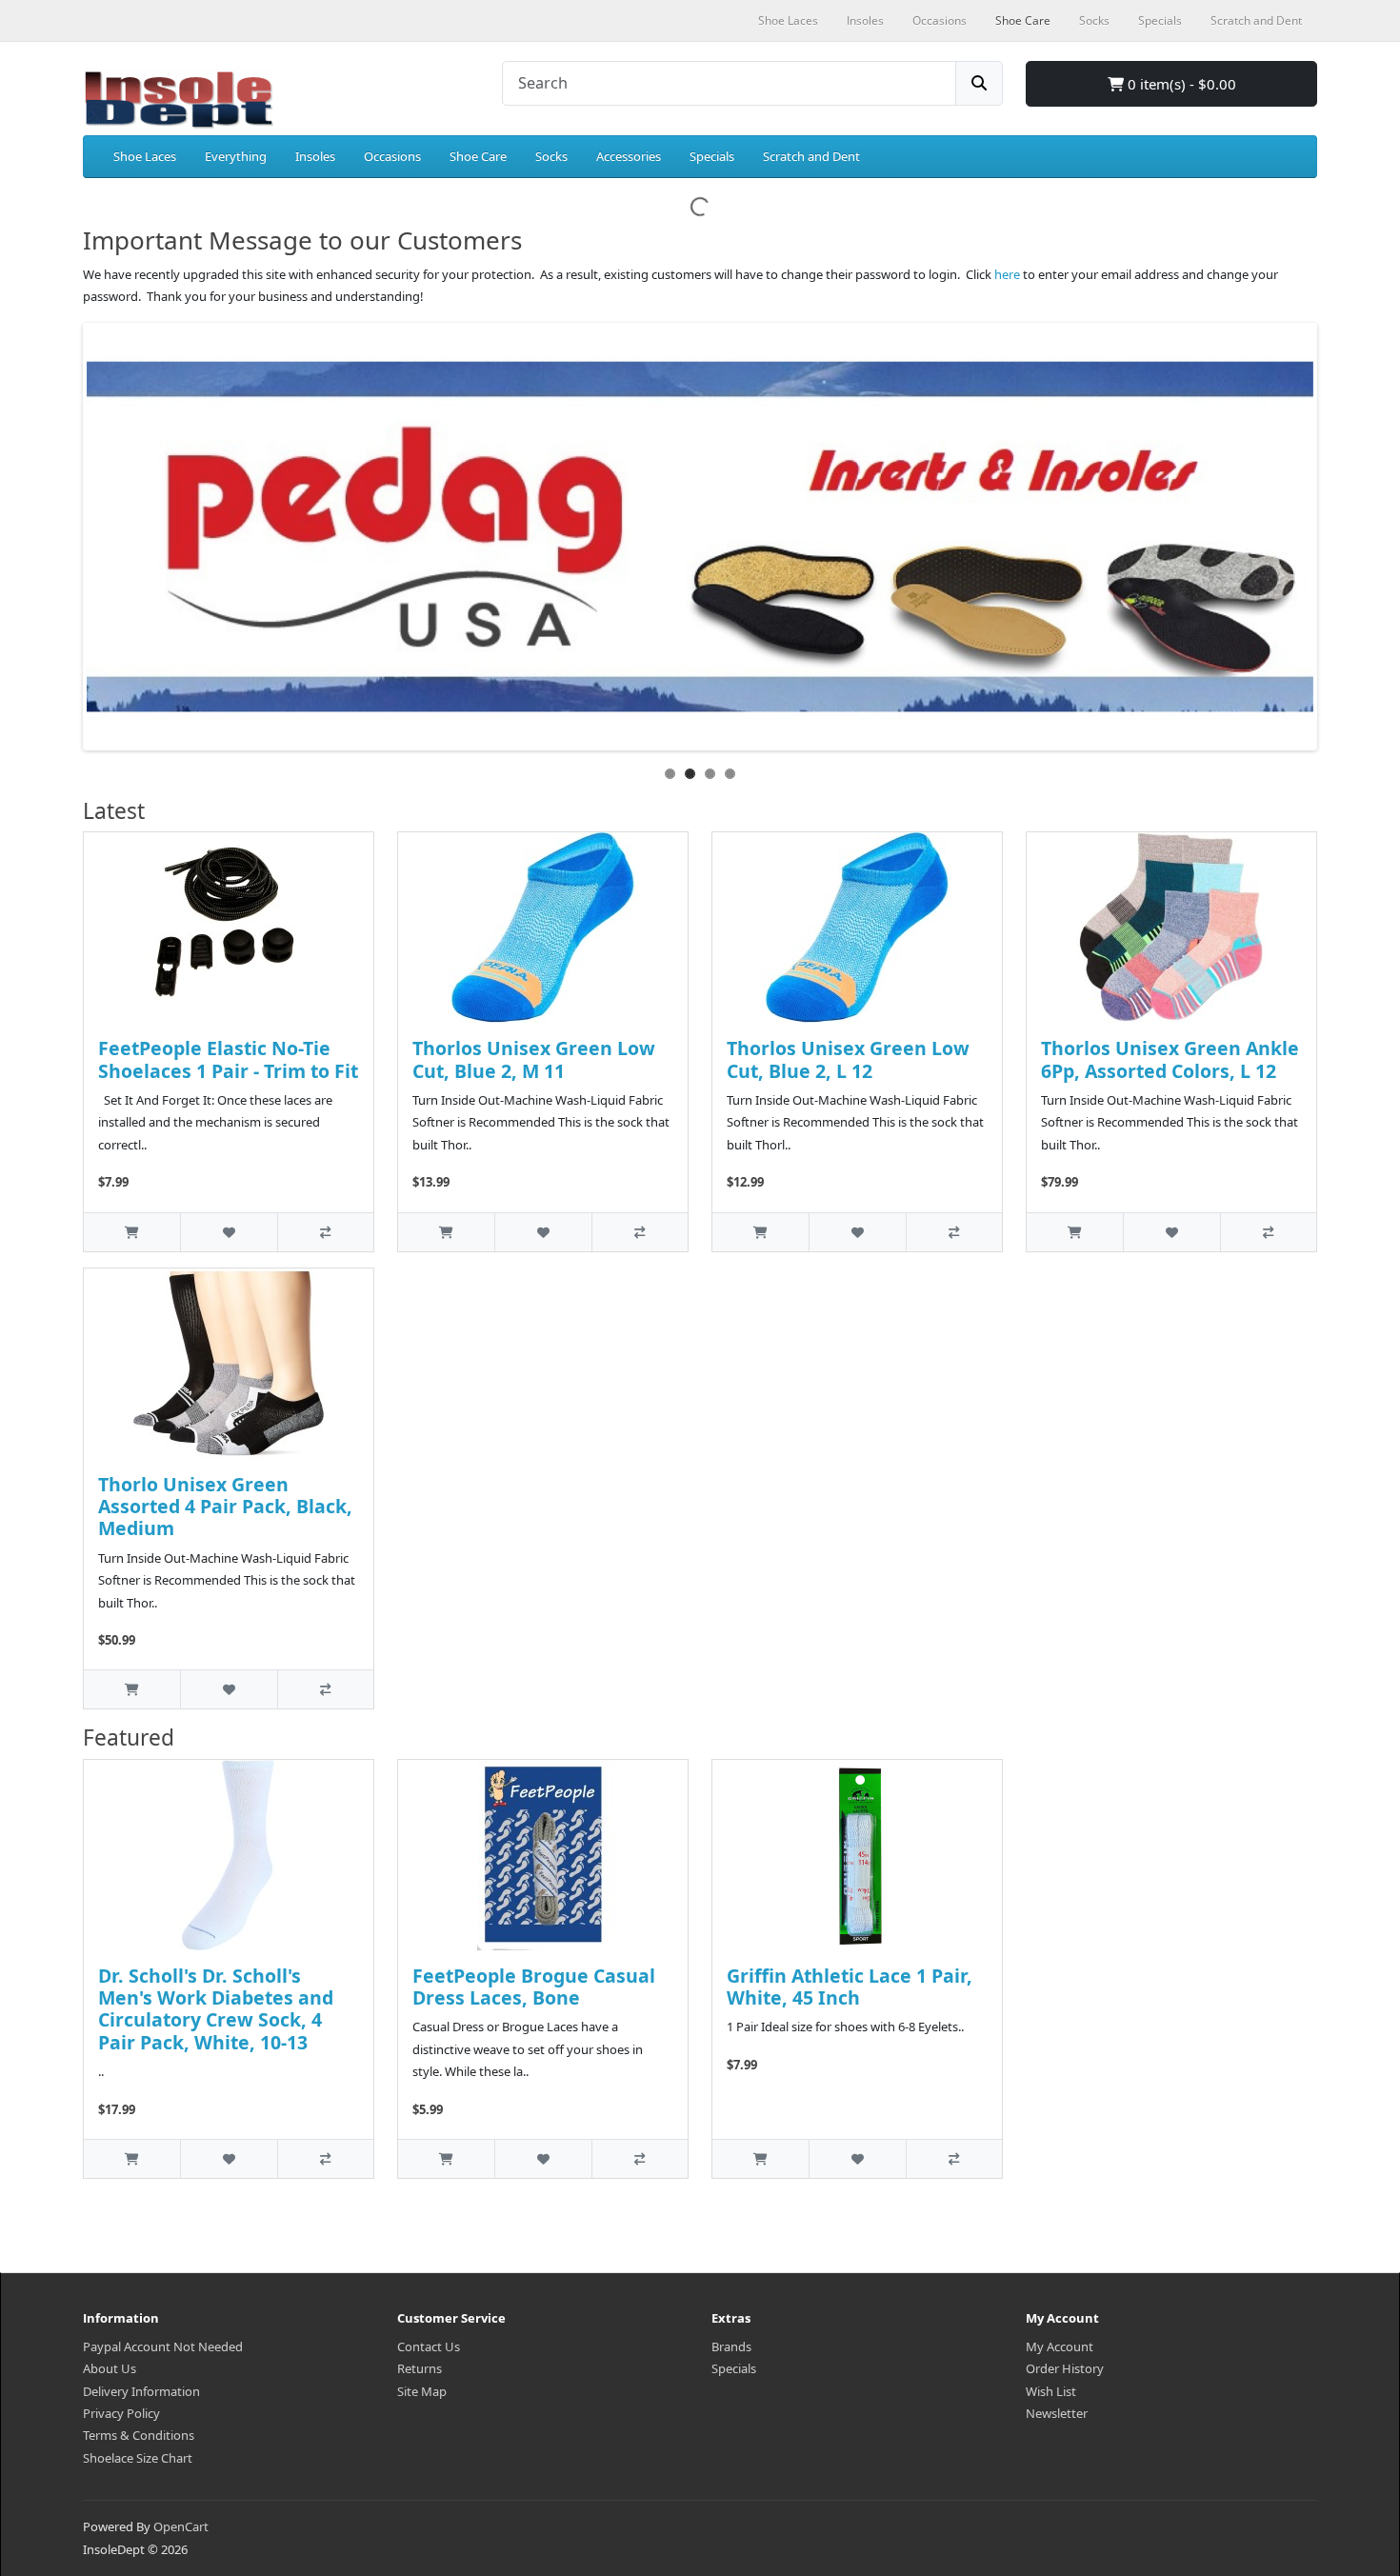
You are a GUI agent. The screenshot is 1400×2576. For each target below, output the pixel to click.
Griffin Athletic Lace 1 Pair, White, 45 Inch (850, 1987)
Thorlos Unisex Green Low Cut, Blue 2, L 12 (848, 1059)
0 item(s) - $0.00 (1180, 84)
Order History (1065, 2368)
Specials (712, 156)
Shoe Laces (145, 156)
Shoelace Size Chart (138, 2458)
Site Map (422, 2391)
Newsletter (1057, 2413)
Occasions (392, 156)
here (1007, 274)
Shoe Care (478, 156)
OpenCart (181, 2526)
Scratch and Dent (811, 156)
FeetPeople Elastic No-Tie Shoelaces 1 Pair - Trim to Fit (228, 1059)
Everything (236, 156)
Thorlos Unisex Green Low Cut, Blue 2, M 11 (534, 1059)
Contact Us (429, 2346)
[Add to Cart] (132, 1232)
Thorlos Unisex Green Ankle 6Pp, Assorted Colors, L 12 (1170, 1059)
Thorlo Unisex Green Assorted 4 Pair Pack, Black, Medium (225, 1507)
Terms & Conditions (139, 2435)
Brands (731, 2346)
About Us (110, 2368)
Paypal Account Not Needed (163, 2346)
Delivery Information (141, 2391)
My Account (1060, 2346)
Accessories (629, 156)
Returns (420, 2368)
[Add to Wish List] (228, 1232)
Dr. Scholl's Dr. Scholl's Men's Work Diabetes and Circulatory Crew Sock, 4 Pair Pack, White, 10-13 (216, 2009)
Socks (551, 156)
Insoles (315, 156)
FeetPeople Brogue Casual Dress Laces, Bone (534, 1987)
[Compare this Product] (325, 1232)
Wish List (1051, 2391)
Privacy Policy (121, 2413)
